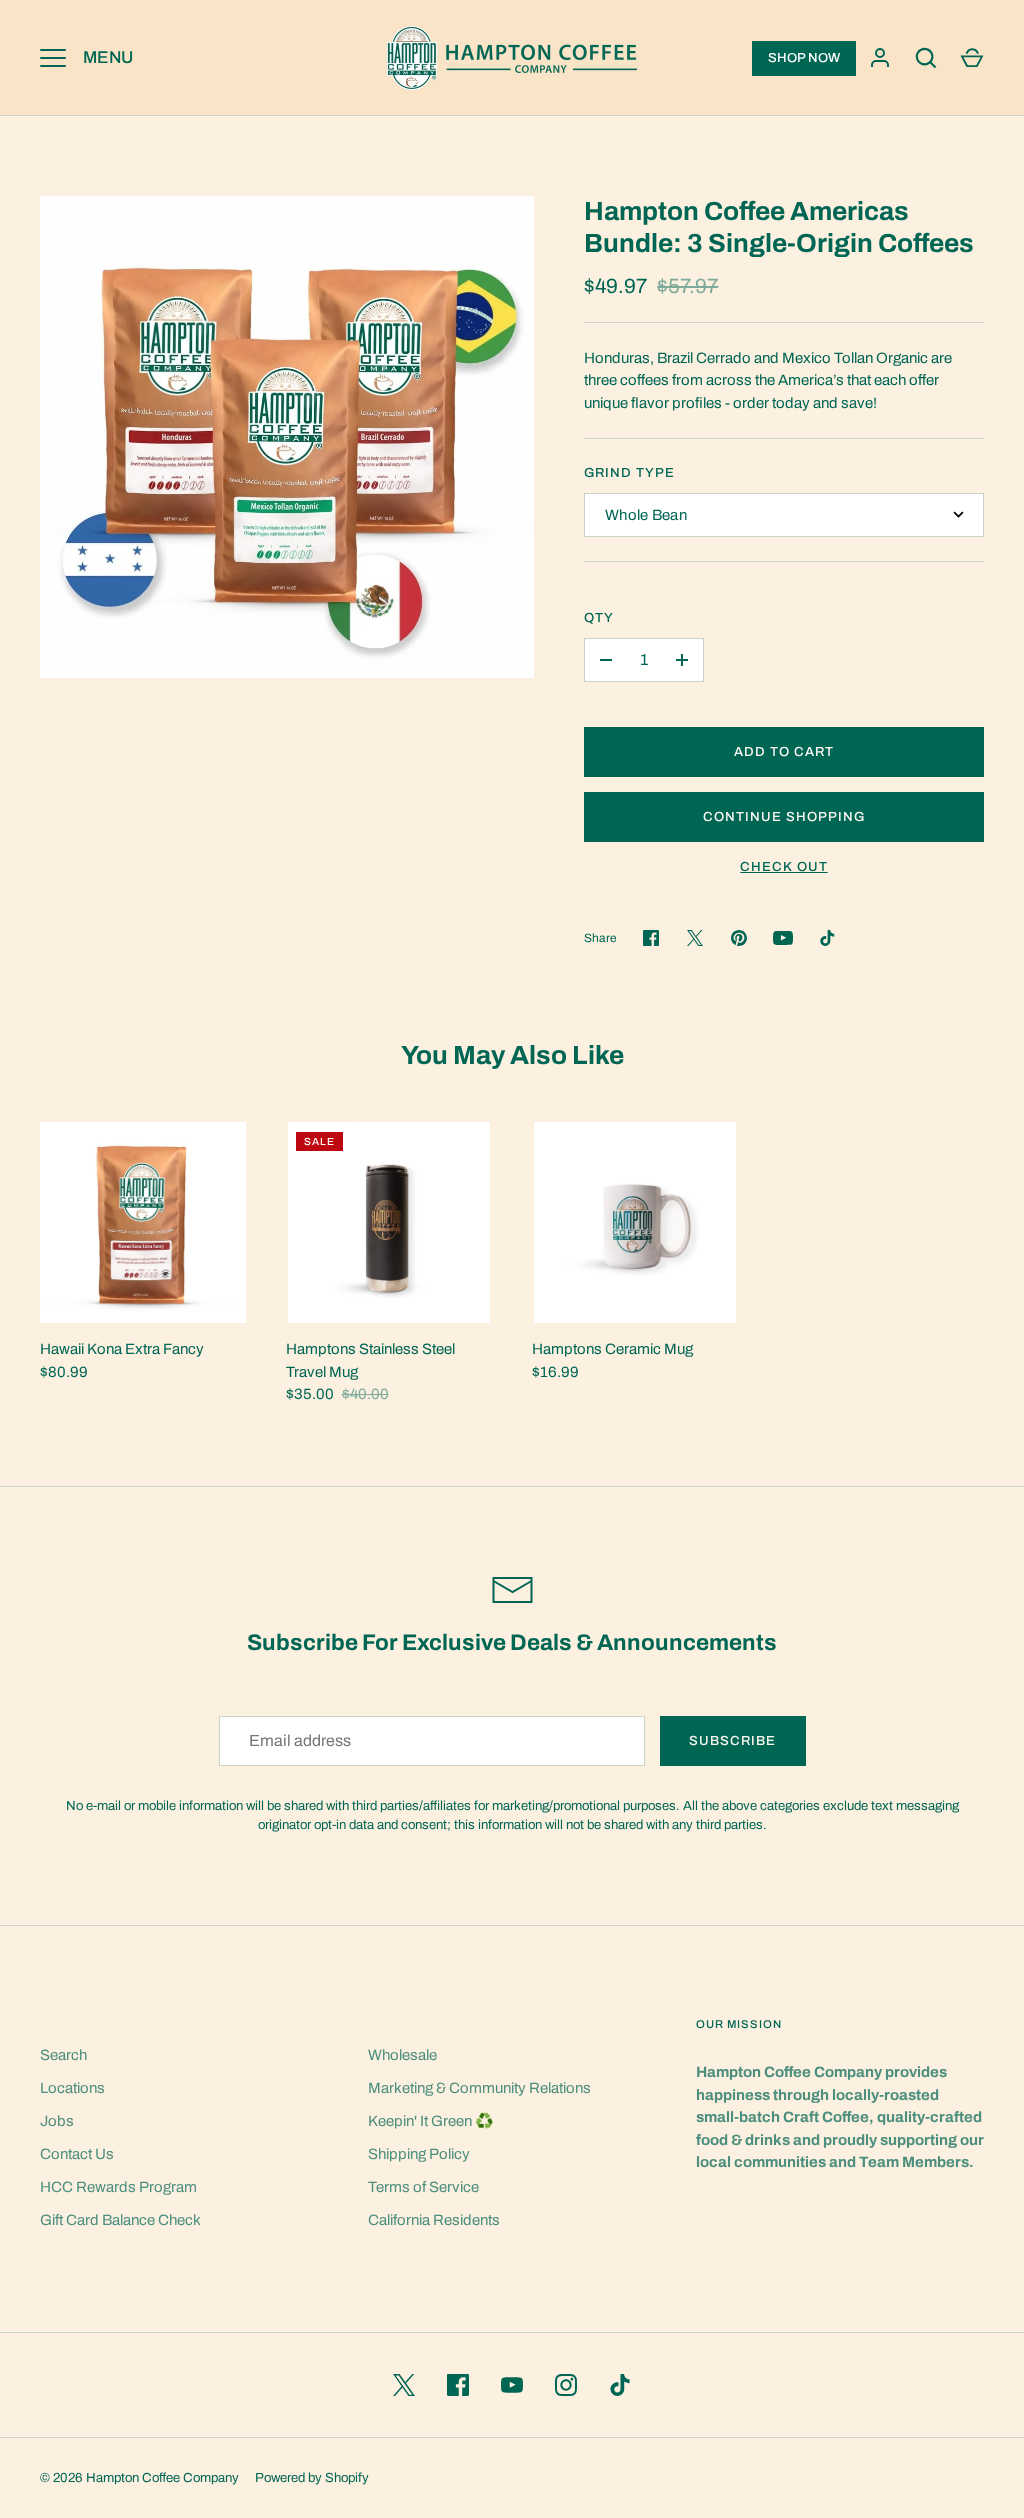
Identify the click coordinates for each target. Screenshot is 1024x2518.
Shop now (804, 58)
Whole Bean (646, 515)
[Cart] (972, 58)
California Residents (434, 2220)
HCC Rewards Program (118, 2187)
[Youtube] (783, 938)
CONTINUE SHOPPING (784, 816)
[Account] (880, 58)
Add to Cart (784, 751)
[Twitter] (404, 2385)
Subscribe (732, 1740)
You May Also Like (512, 1055)
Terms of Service (423, 2187)
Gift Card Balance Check (120, 2220)
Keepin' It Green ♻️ (431, 2121)
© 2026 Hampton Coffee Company (139, 2477)
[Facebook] (458, 2385)
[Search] (926, 58)
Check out (783, 866)
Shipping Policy (419, 2154)
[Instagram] (566, 2385)
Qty (599, 617)
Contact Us (77, 2154)
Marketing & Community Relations (479, 2088)
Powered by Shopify (312, 2477)
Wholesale (402, 2055)
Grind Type (630, 472)
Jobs (57, 2121)
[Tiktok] (827, 938)
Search (63, 2055)
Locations (72, 2088)
